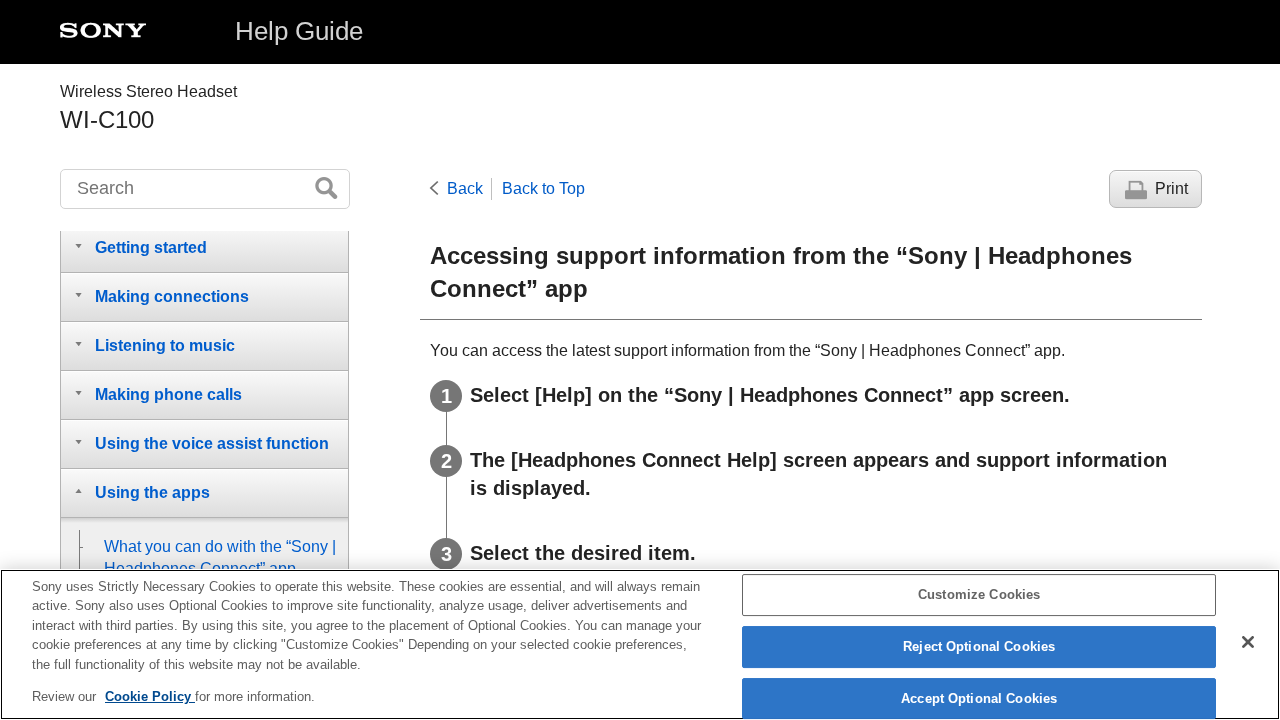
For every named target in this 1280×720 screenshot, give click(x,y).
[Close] (1248, 642)
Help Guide (299, 31)
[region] (640, 644)
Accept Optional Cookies (979, 698)
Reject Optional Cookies (979, 646)
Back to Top (543, 188)
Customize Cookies (979, 595)
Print (1171, 188)
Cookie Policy (150, 696)
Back (465, 188)
